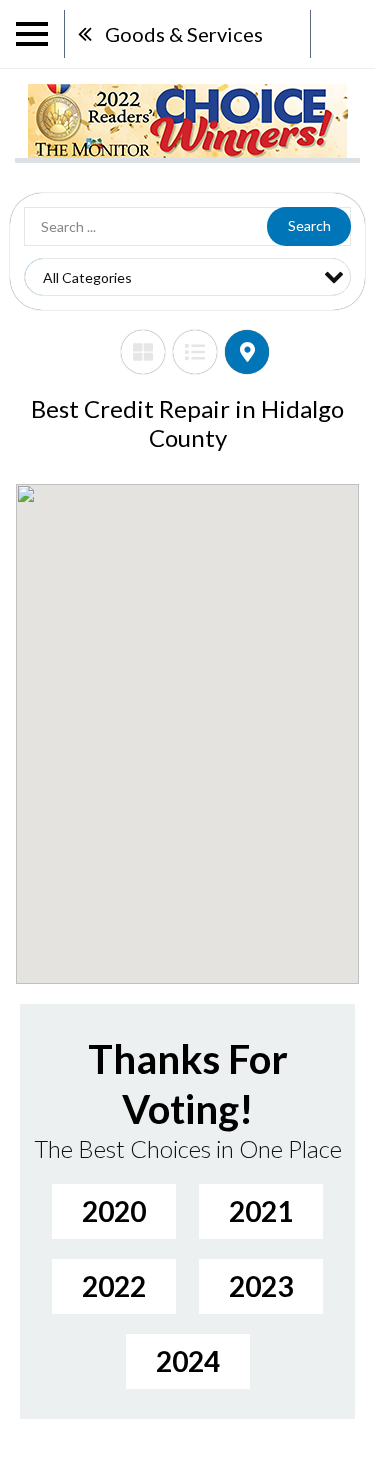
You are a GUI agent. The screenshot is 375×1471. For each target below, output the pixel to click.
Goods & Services (184, 34)
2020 (114, 1211)
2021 (261, 1211)
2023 (261, 1286)
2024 (188, 1361)
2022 (114, 1286)
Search (309, 225)
